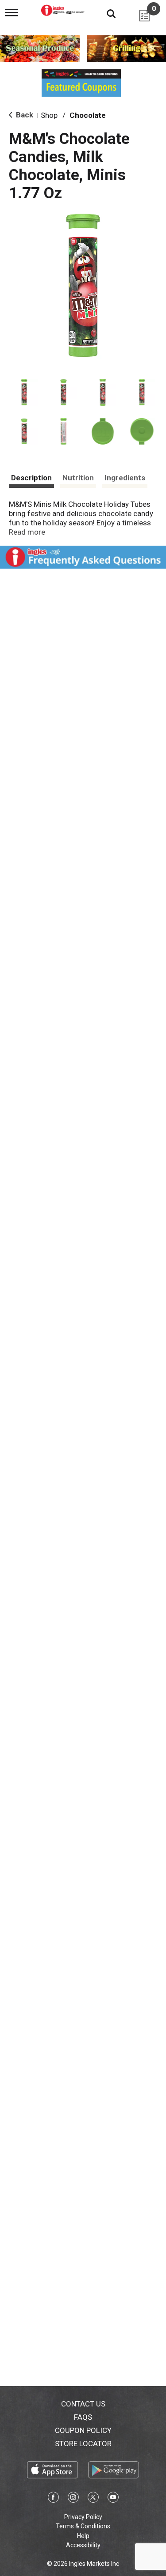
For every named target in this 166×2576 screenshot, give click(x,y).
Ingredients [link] (125, 478)
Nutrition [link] (78, 478)
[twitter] (93, 2499)
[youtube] (113, 2499)
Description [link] (31, 478)
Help (83, 2536)
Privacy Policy (83, 2517)
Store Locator (83, 2444)
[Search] (104, 13)
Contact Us (83, 2404)
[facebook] (53, 2499)
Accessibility (83, 2545)
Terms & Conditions (83, 2526)
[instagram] (73, 2499)
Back (24, 115)
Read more (27, 532)
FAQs (83, 2417)
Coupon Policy (83, 2430)
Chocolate (88, 115)
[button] (24, 392)
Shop (49, 115)
